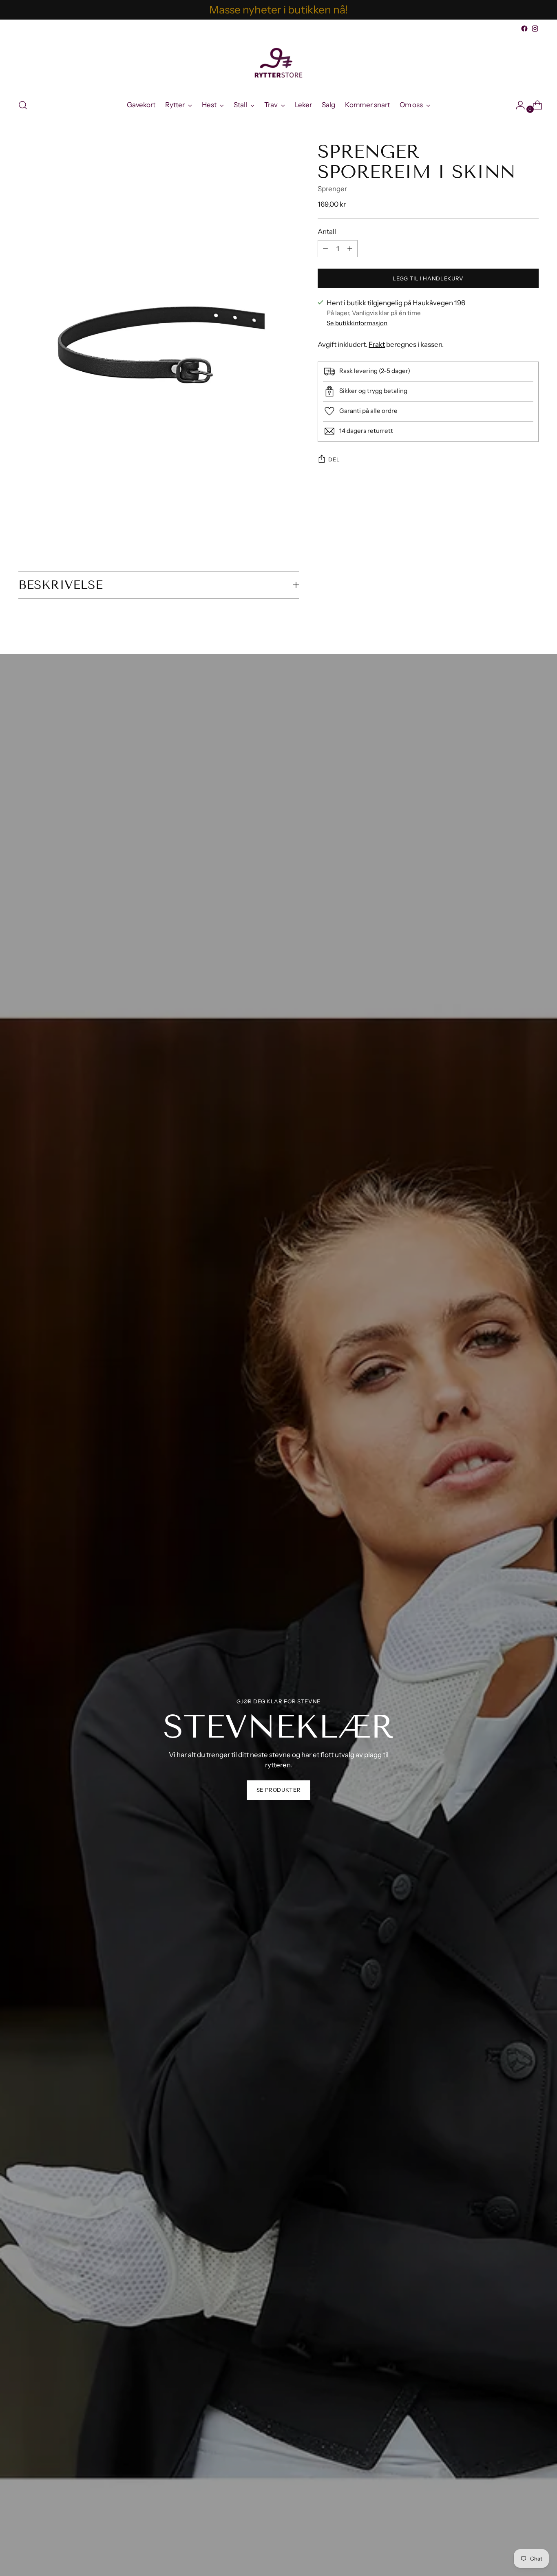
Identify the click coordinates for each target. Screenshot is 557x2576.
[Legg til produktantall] (325, 249)
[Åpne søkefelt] (23, 105)
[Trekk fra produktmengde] (350, 249)
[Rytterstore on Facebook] (524, 29)
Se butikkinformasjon (357, 323)
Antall (327, 231)
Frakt (377, 344)
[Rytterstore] (278, 63)
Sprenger (332, 189)
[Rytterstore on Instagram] (535, 29)
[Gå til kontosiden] (517, 105)
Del (334, 459)
